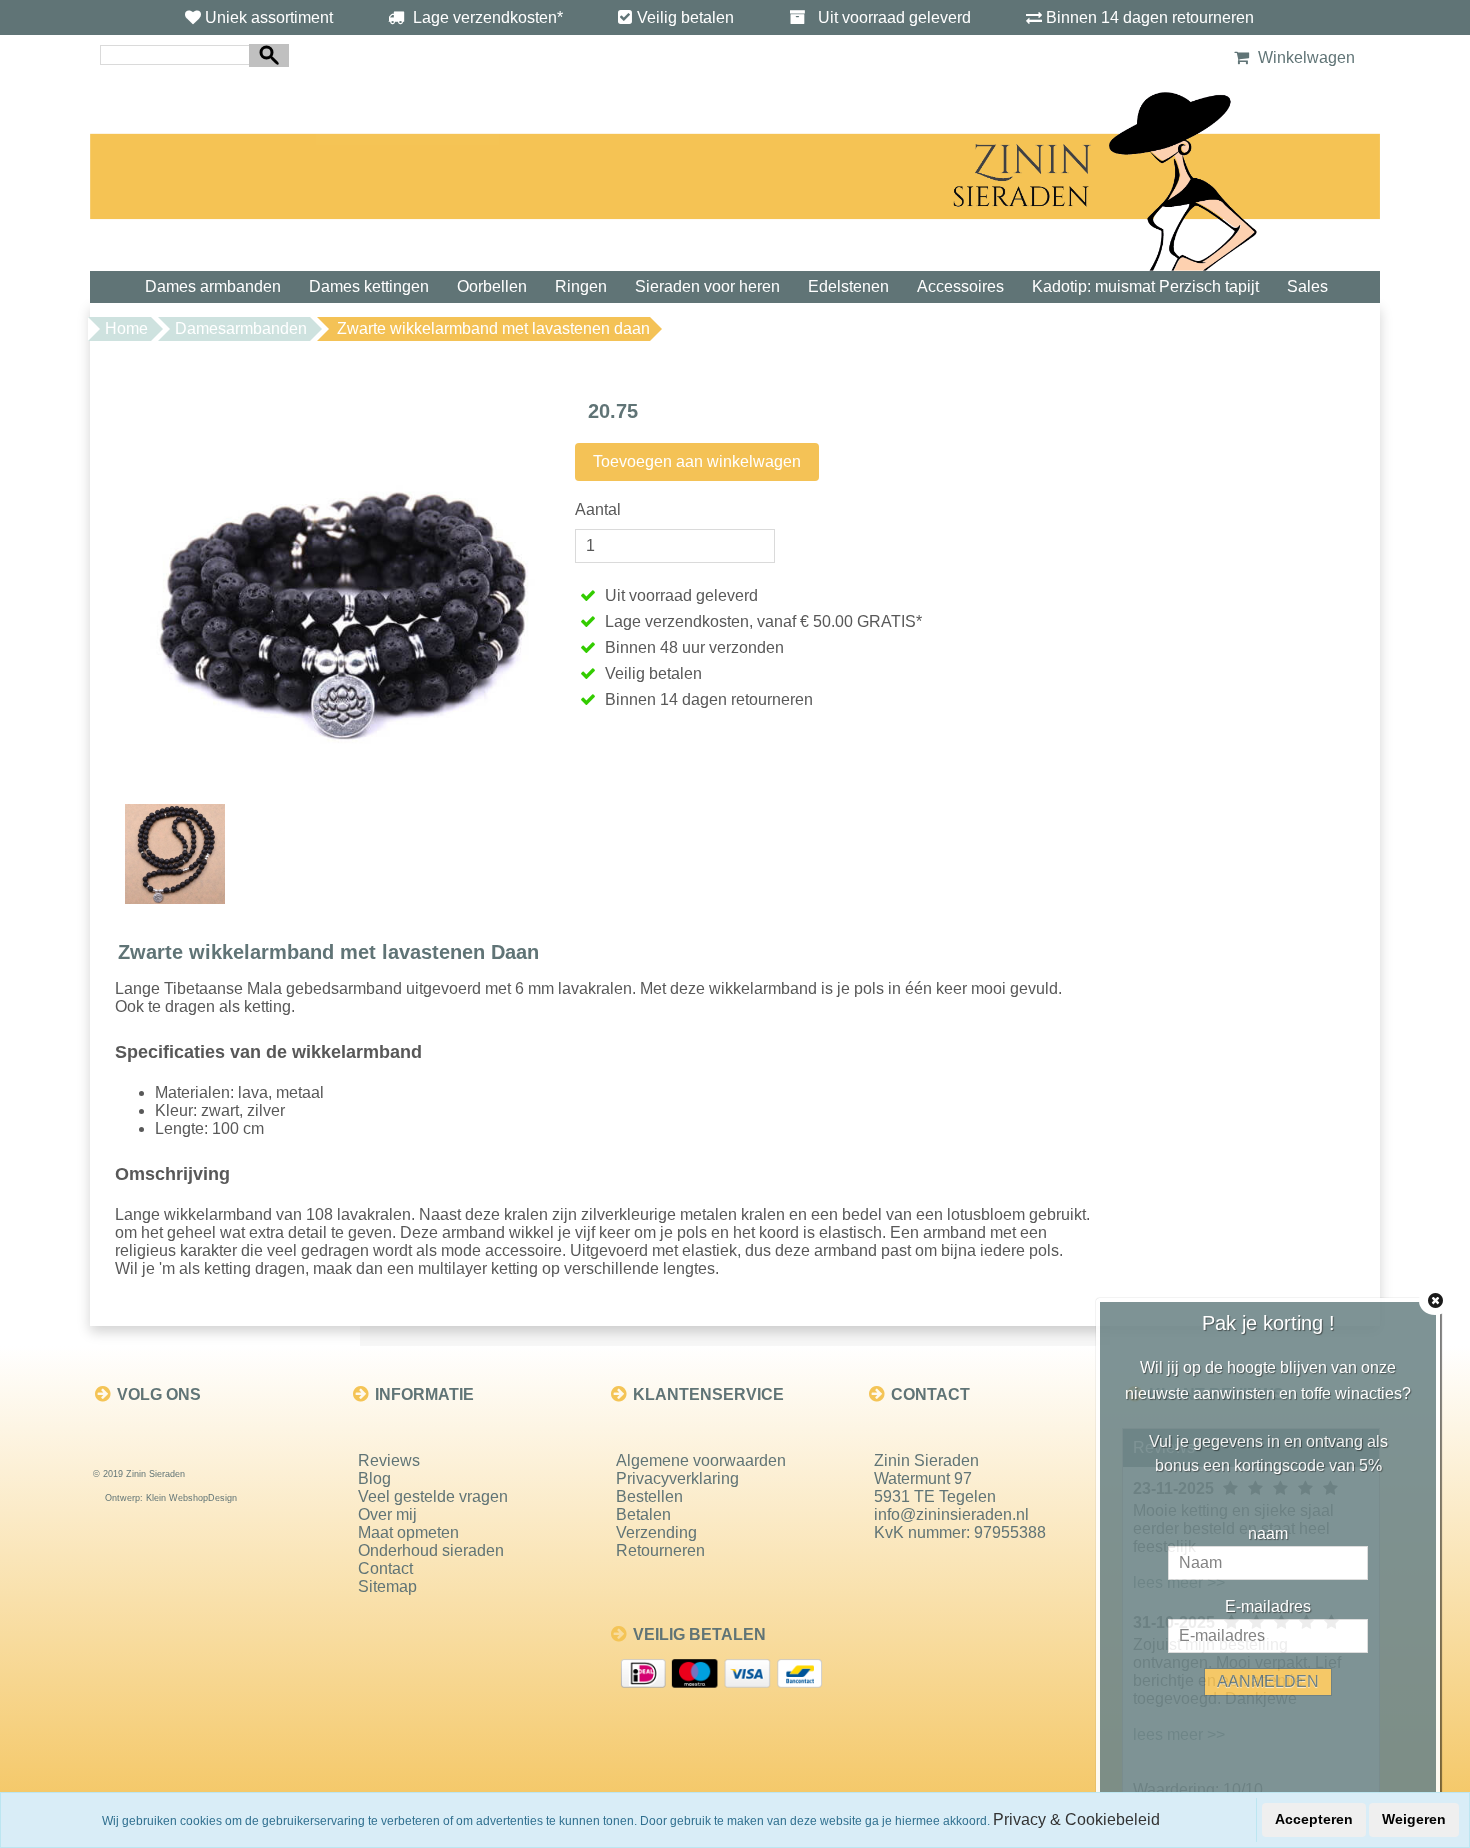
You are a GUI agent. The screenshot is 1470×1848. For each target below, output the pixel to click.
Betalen (643, 1514)
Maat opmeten (408, 1532)
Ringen (581, 286)
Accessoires (960, 286)
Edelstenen (848, 286)
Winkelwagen (1304, 57)
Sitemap (387, 1586)
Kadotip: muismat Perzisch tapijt (1145, 286)
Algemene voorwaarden (701, 1460)
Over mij (387, 1514)
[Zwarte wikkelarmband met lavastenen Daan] (340, 586)
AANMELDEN (1268, 1681)
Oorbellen (492, 286)
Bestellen (649, 1496)
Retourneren (660, 1550)
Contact (385, 1568)
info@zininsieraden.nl (951, 1514)
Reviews (389, 1460)
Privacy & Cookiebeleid (1076, 1819)
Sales (1307, 286)
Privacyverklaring (677, 1478)
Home (126, 328)
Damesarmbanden (241, 328)
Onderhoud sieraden (431, 1550)
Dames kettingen (369, 286)
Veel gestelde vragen (433, 1496)
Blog (374, 1478)
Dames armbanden (213, 286)
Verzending (656, 1532)
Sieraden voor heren (707, 286)
